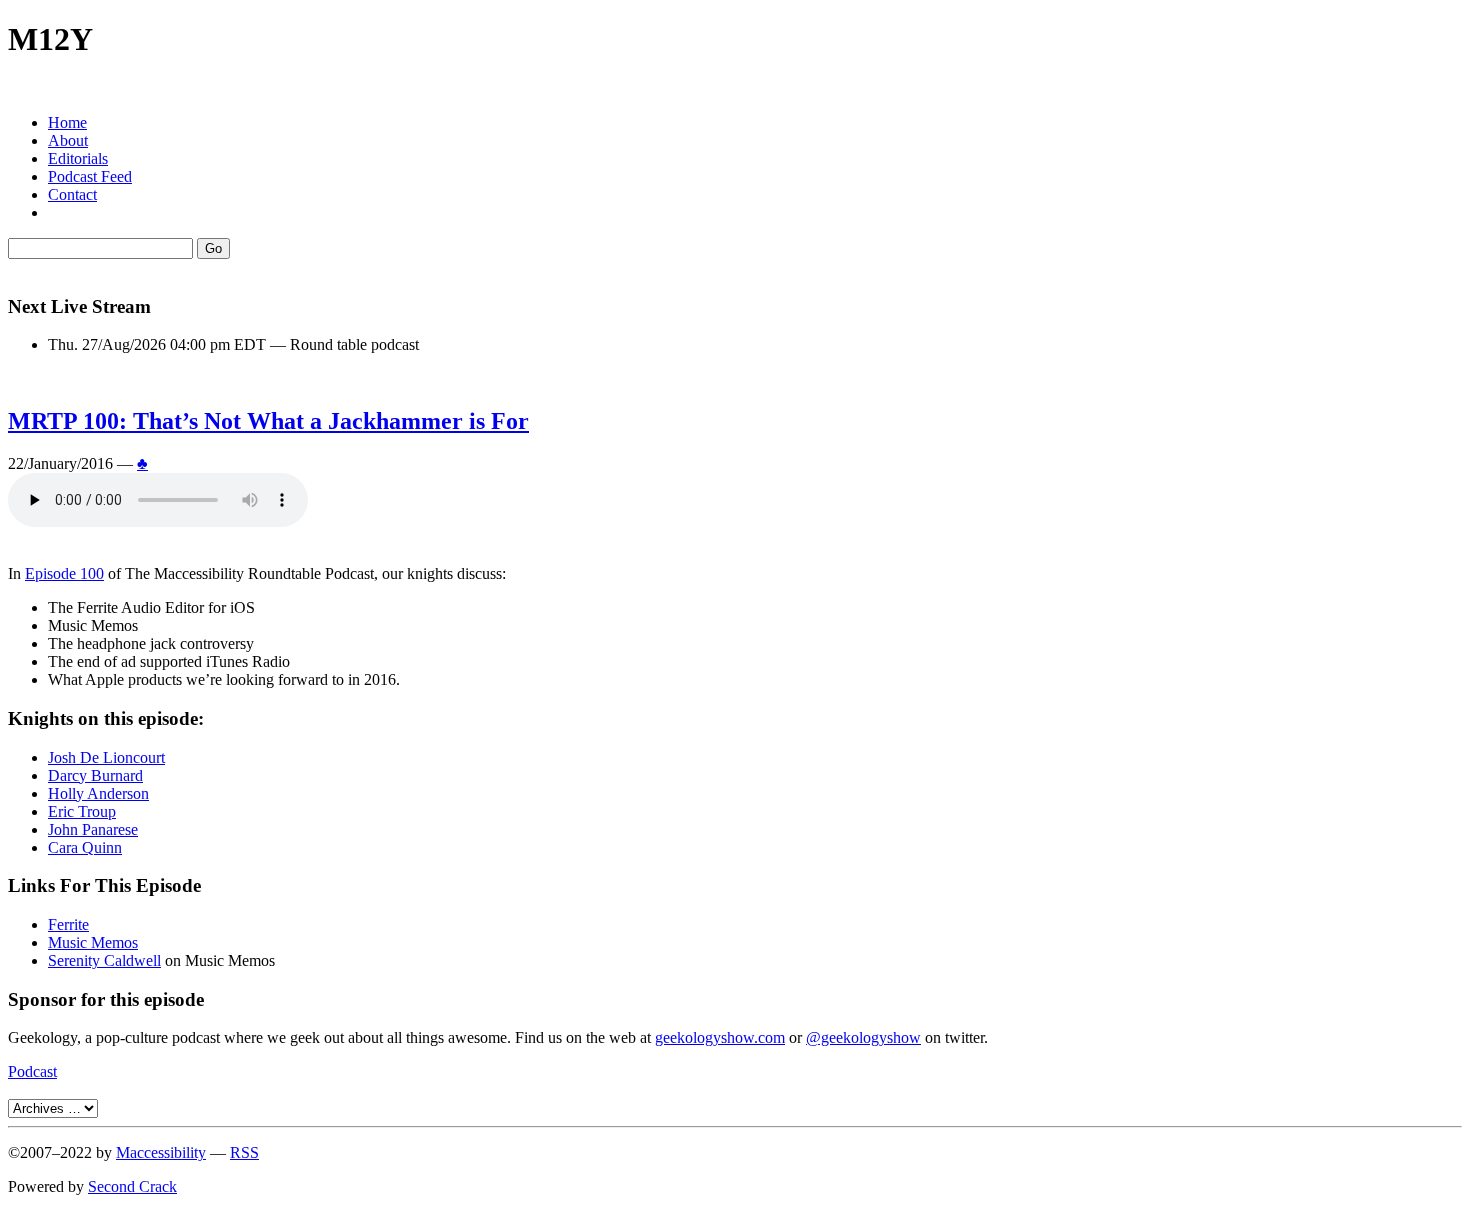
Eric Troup (82, 811)
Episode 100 (64, 573)
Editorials (78, 158)
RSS (244, 1152)
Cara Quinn (85, 847)
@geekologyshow (863, 1037)
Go (213, 248)
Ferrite (68, 924)
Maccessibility (161, 1152)
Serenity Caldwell (104, 960)
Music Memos (93, 942)
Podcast (32, 1071)
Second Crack (132, 1186)
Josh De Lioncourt (106, 757)
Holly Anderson (98, 793)
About (68, 140)
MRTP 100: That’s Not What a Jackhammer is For (268, 421)
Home (67, 122)
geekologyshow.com (720, 1037)
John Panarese (93, 829)
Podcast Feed (90, 176)
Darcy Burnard (95, 775)
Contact (72, 194)
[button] (735, 89)
